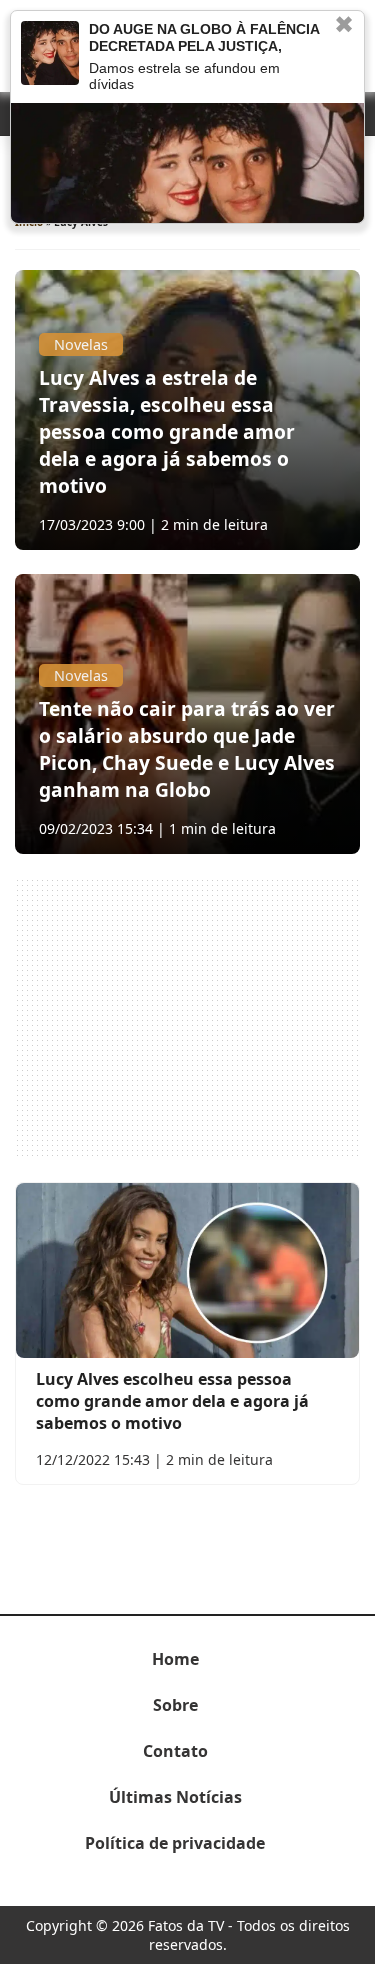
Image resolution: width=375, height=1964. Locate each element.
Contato (175, 1751)
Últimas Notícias (175, 1797)
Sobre (175, 1705)
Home (175, 1659)
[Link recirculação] (50, 53)
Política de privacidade (175, 1843)
